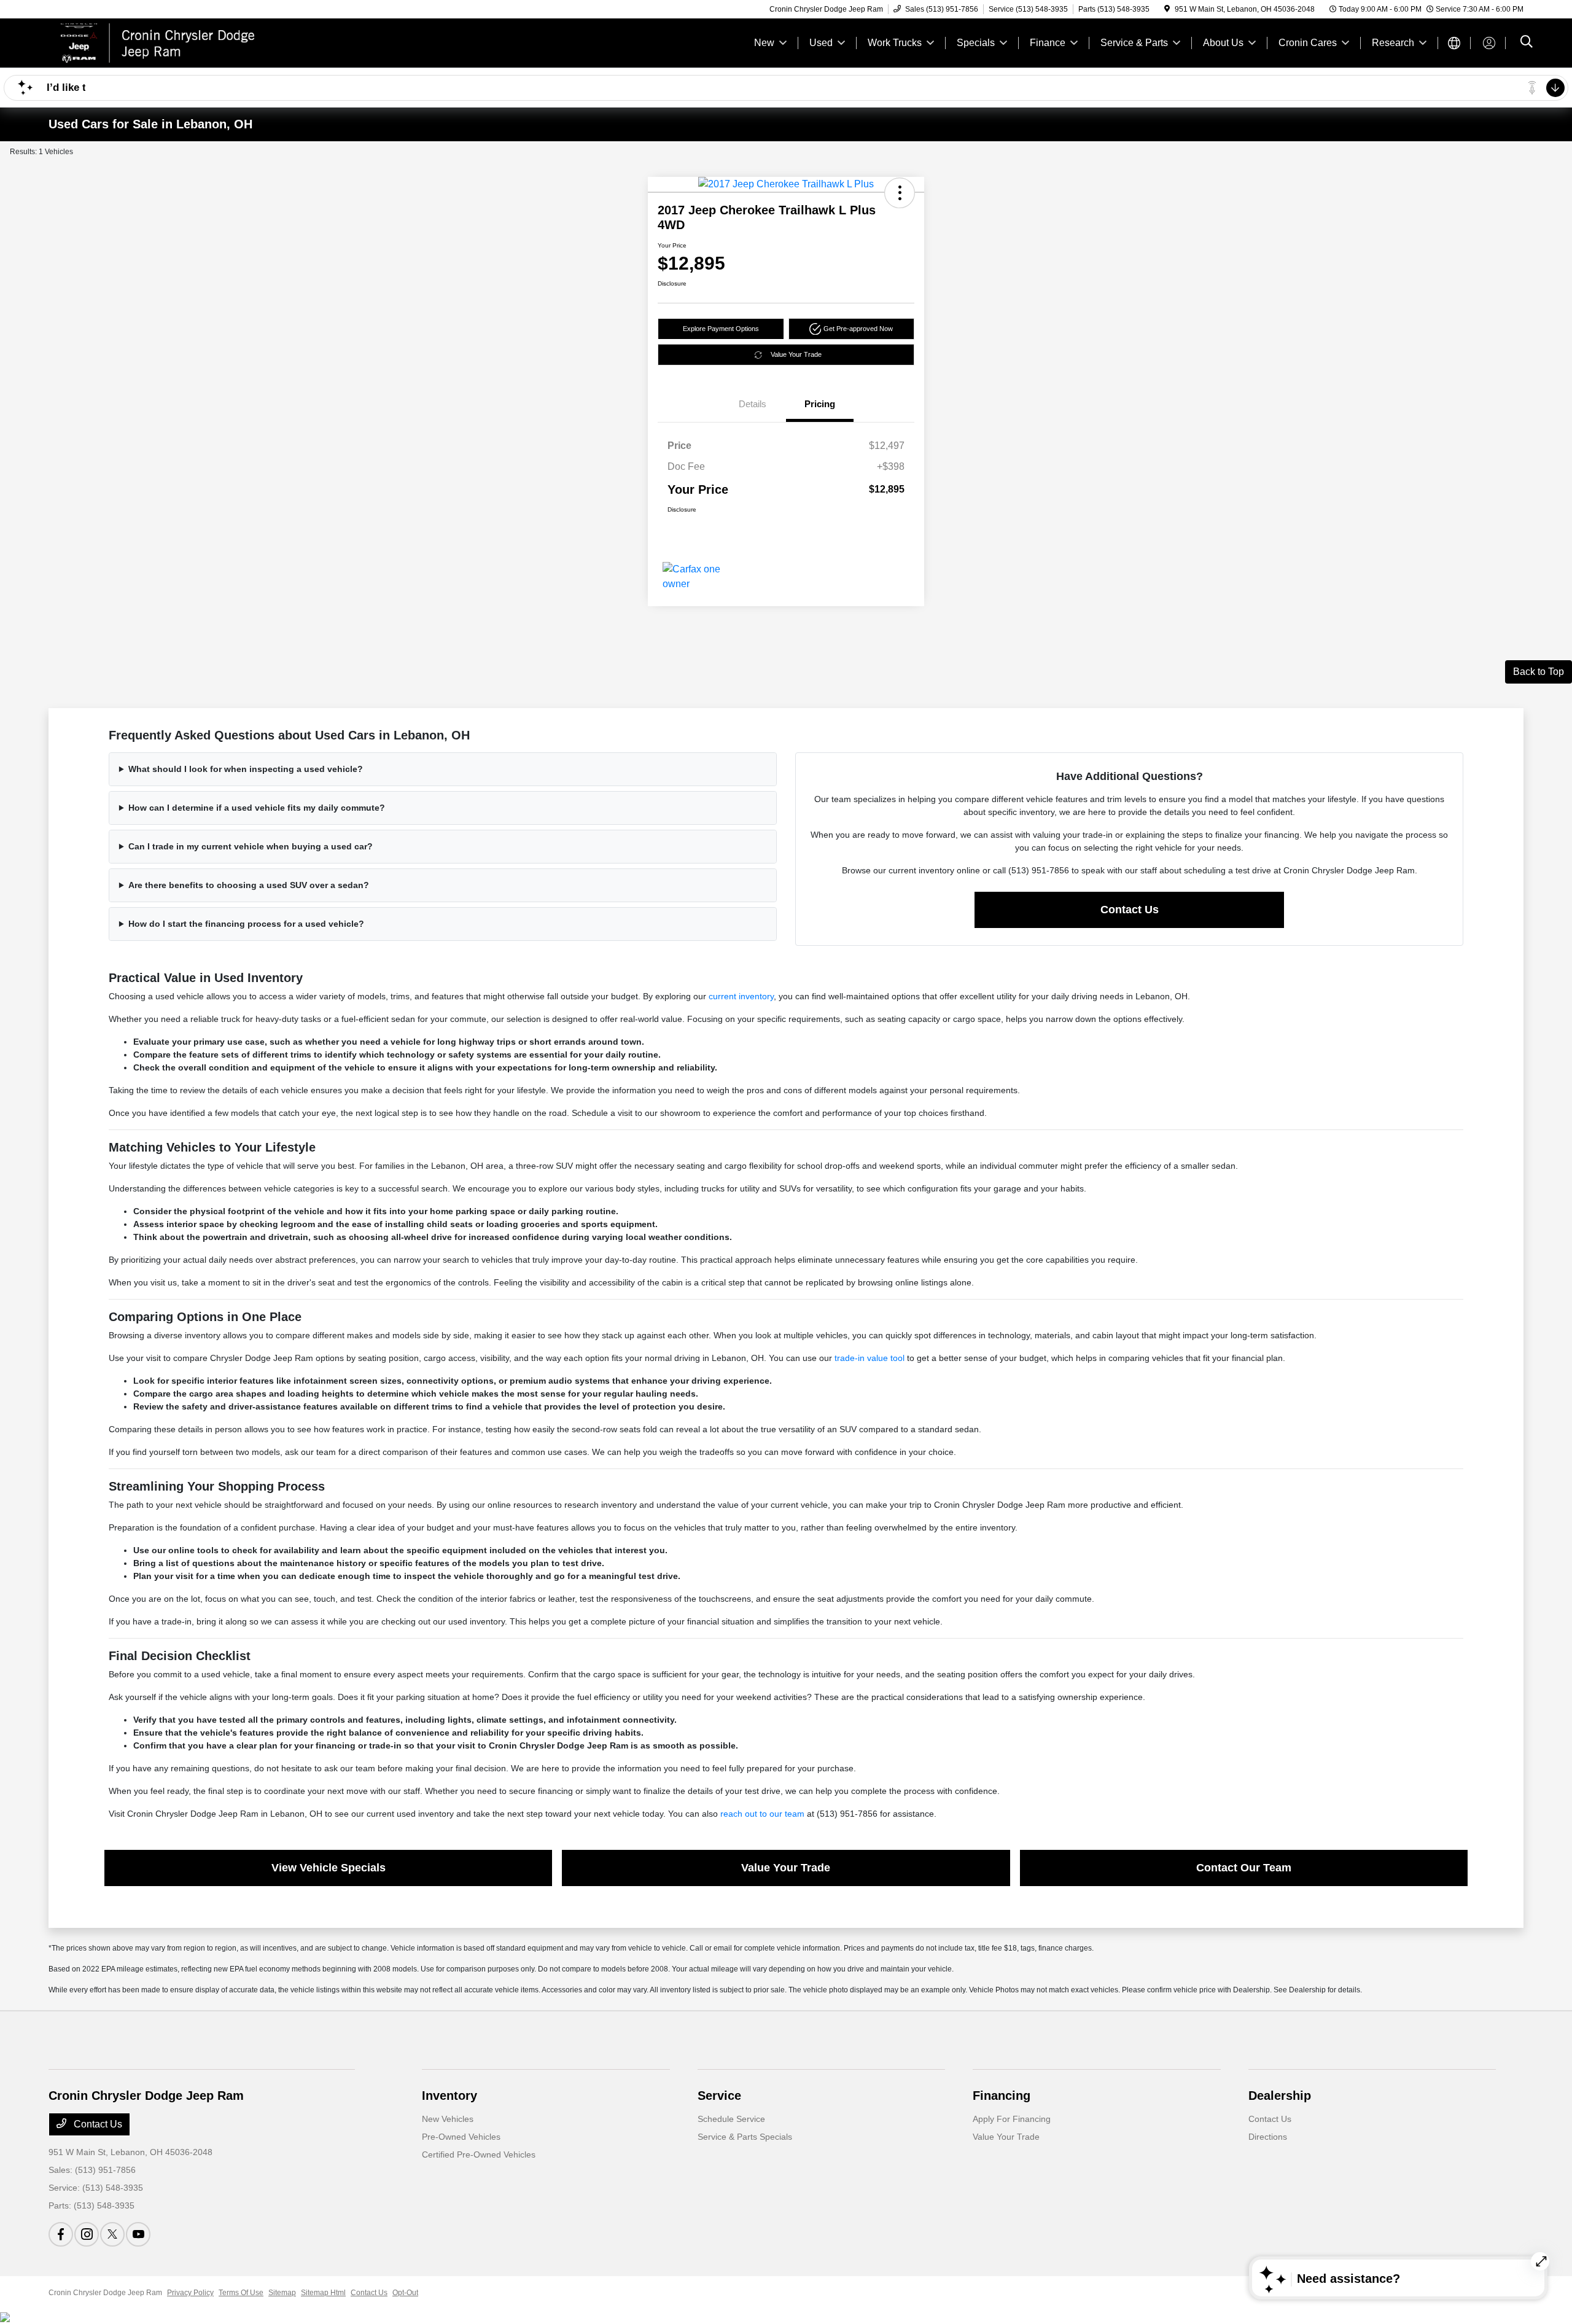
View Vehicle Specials (329, 1868)
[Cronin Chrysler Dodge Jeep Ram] (154, 42)
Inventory (449, 2096)
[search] (1527, 43)
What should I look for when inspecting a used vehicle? (246, 769)
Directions (1268, 2137)
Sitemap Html (323, 2293)
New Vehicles (448, 2119)
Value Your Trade (796, 354)
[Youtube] (138, 2234)
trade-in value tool (870, 1358)
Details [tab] (753, 404)
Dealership (1280, 2096)
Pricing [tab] (820, 404)
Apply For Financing (1012, 2119)
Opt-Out (405, 2293)
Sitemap (282, 2293)
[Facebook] (61, 2234)
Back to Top (1539, 672)
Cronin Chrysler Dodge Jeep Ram (105, 2293)
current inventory (741, 996)
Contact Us (1130, 910)
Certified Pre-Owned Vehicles (479, 2154)
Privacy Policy (190, 2293)
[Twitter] (112, 2234)
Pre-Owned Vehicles (461, 2137)
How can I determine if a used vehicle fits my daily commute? (257, 808)
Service (719, 2096)
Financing (1002, 2096)
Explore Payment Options (721, 329)
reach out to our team (762, 1814)
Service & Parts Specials (745, 2137)
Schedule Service (731, 2119)
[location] (1167, 9)
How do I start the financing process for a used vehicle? (246, 924)
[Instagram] (87, 2234)
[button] (900, 193)
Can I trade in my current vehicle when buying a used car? (251, 846)
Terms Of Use (241, 2293)
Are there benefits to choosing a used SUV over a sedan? (249, 885)
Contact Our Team (1244, 1868)
